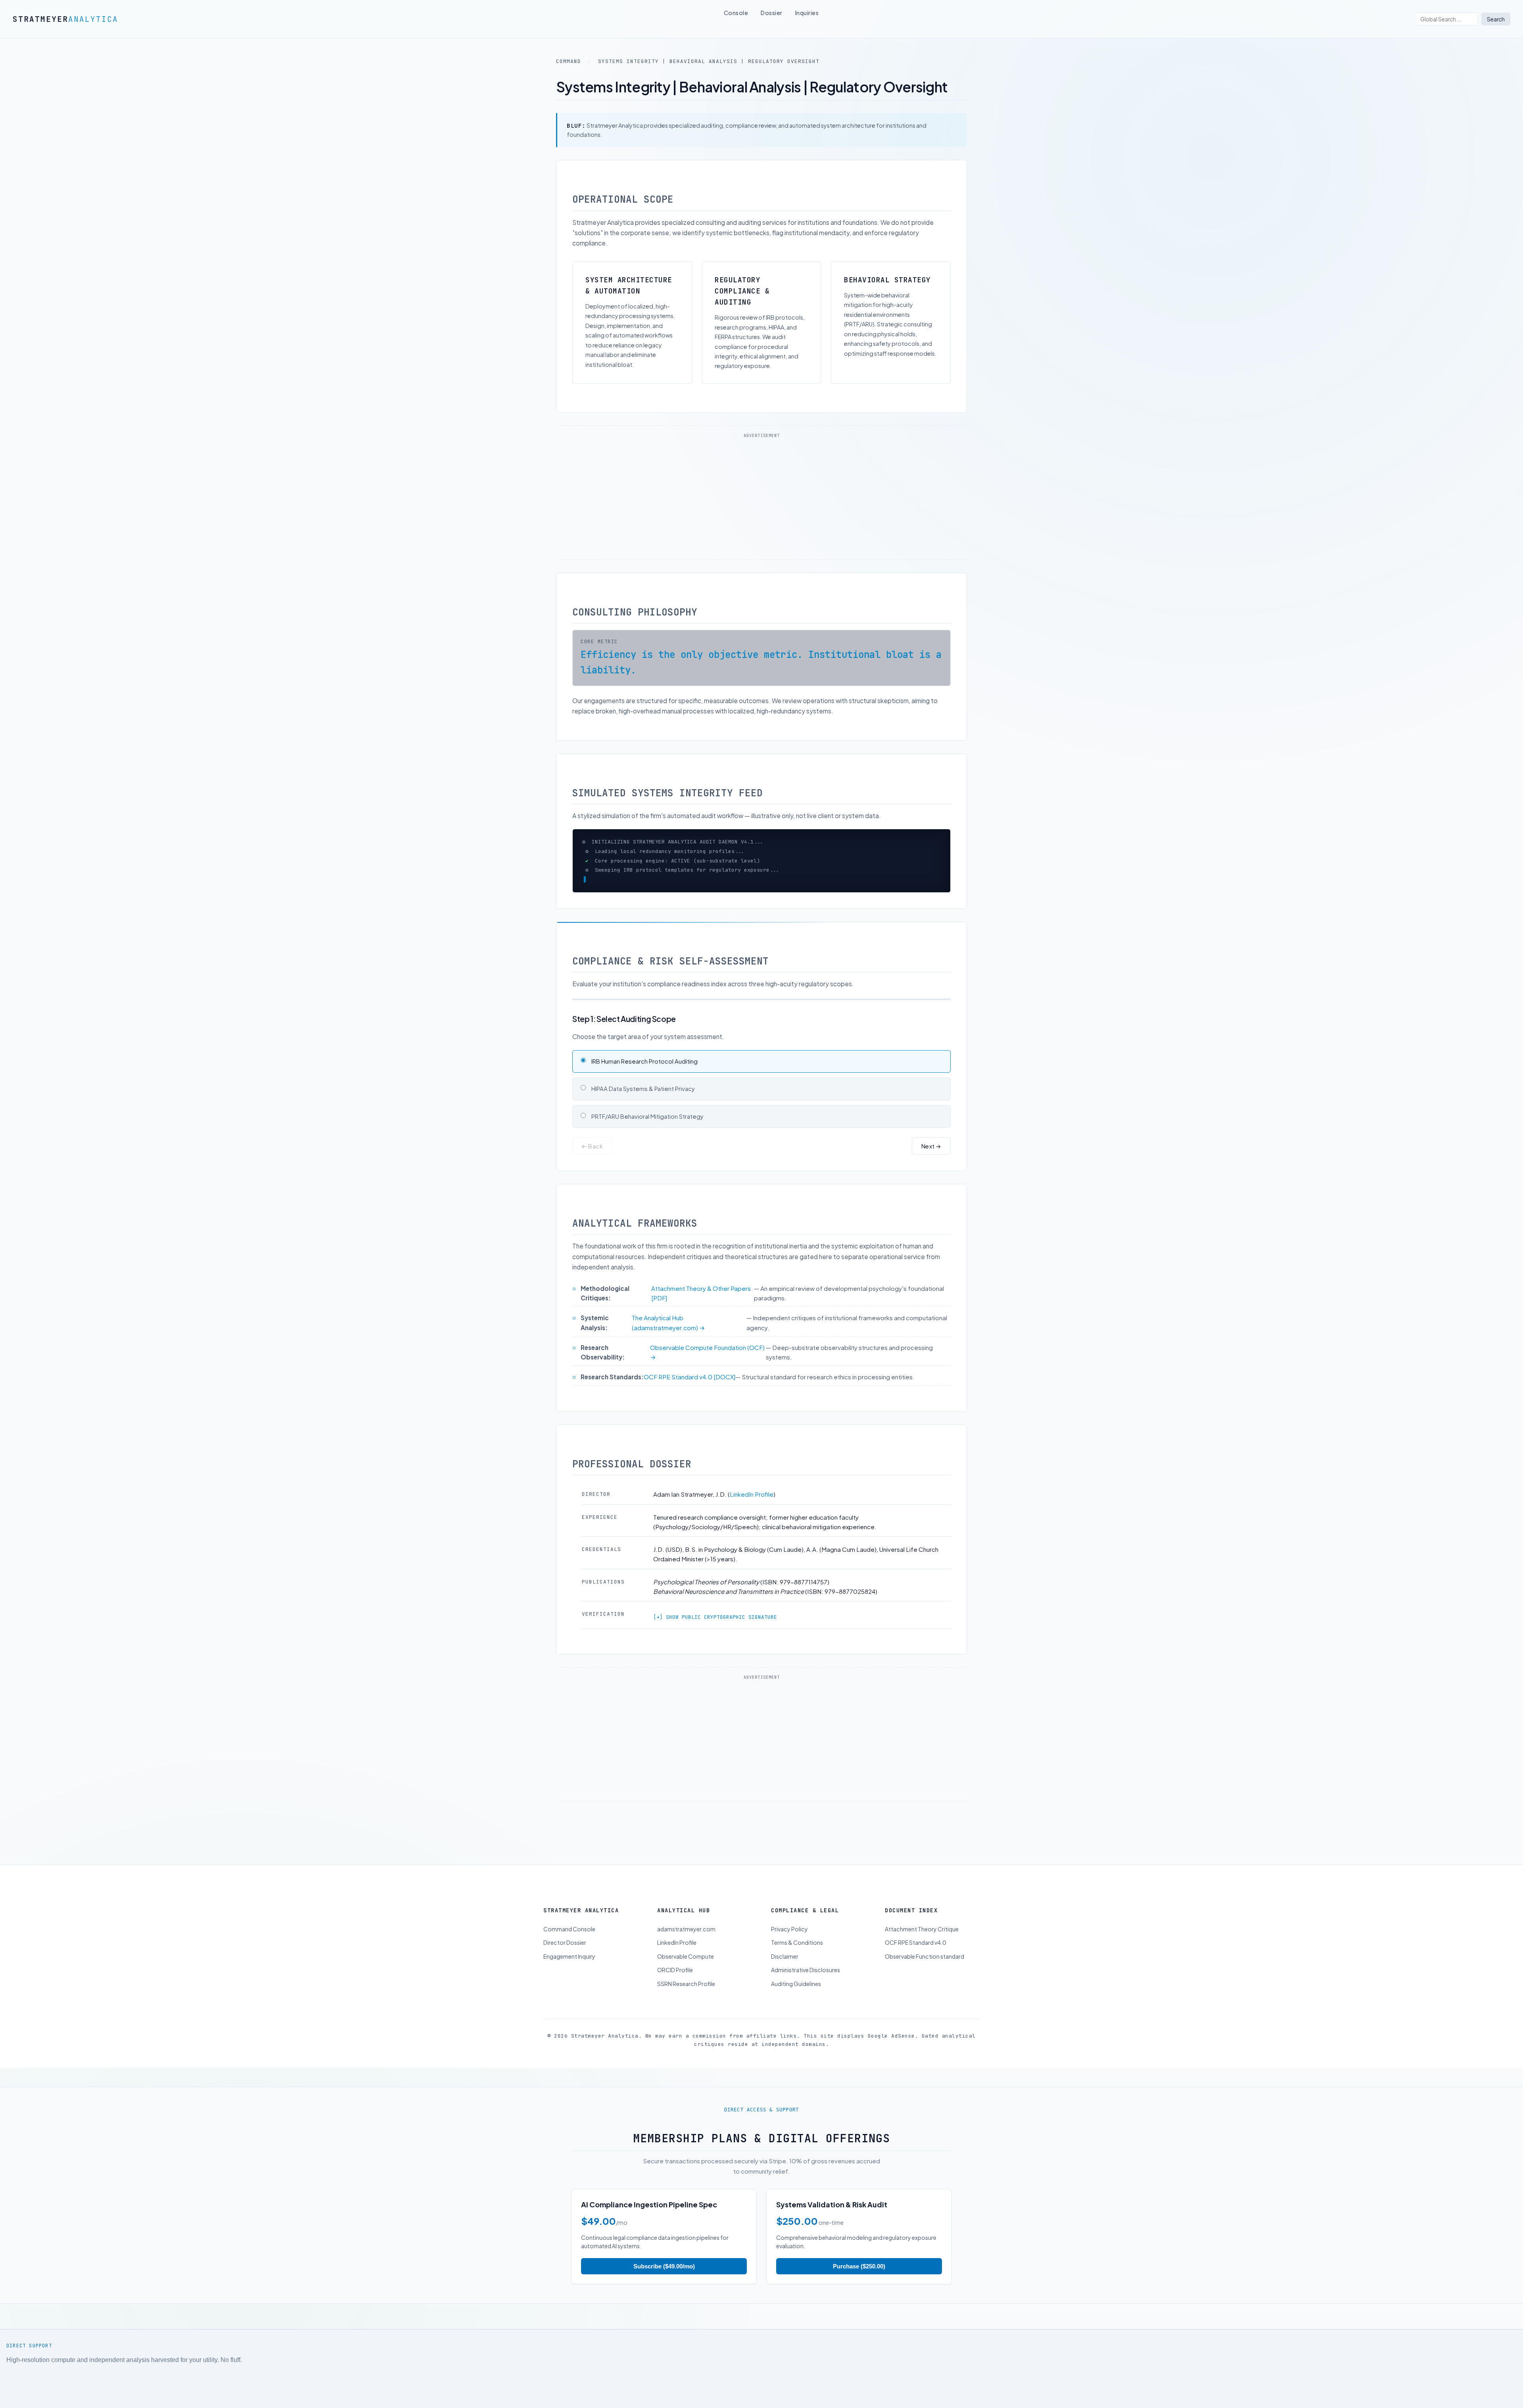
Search (1496, 19)
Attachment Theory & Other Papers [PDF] (701, 1312)
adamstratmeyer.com (686, 1948)
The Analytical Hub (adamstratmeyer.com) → (668, 1341)
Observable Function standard (925, 1975)
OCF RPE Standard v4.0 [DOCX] (690, 1396)
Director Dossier (565, 1961)
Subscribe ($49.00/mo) (664, 2285)
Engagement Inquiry (569, 1975)
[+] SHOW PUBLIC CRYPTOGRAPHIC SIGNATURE (715, 1636)
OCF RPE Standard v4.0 (916, 1961)
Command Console (569, 1948)
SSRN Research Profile (686, 2002)
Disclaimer (785, 1975)
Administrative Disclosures (806, 1989)
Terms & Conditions (797, 1961)
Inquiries (807, 13)
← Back (592, 1165)
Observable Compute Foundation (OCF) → (707, 1371)
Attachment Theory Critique (922, 1948)
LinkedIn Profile (752, 1513)
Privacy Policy (789, 1948)
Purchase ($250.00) (859, 2285)
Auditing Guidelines (796, 2002)
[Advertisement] (761, 498)
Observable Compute (686, 1975)
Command (569, 61)
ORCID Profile (675, 1989)
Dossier (772, 13)
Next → (931, 1165)
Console (736, 13)
